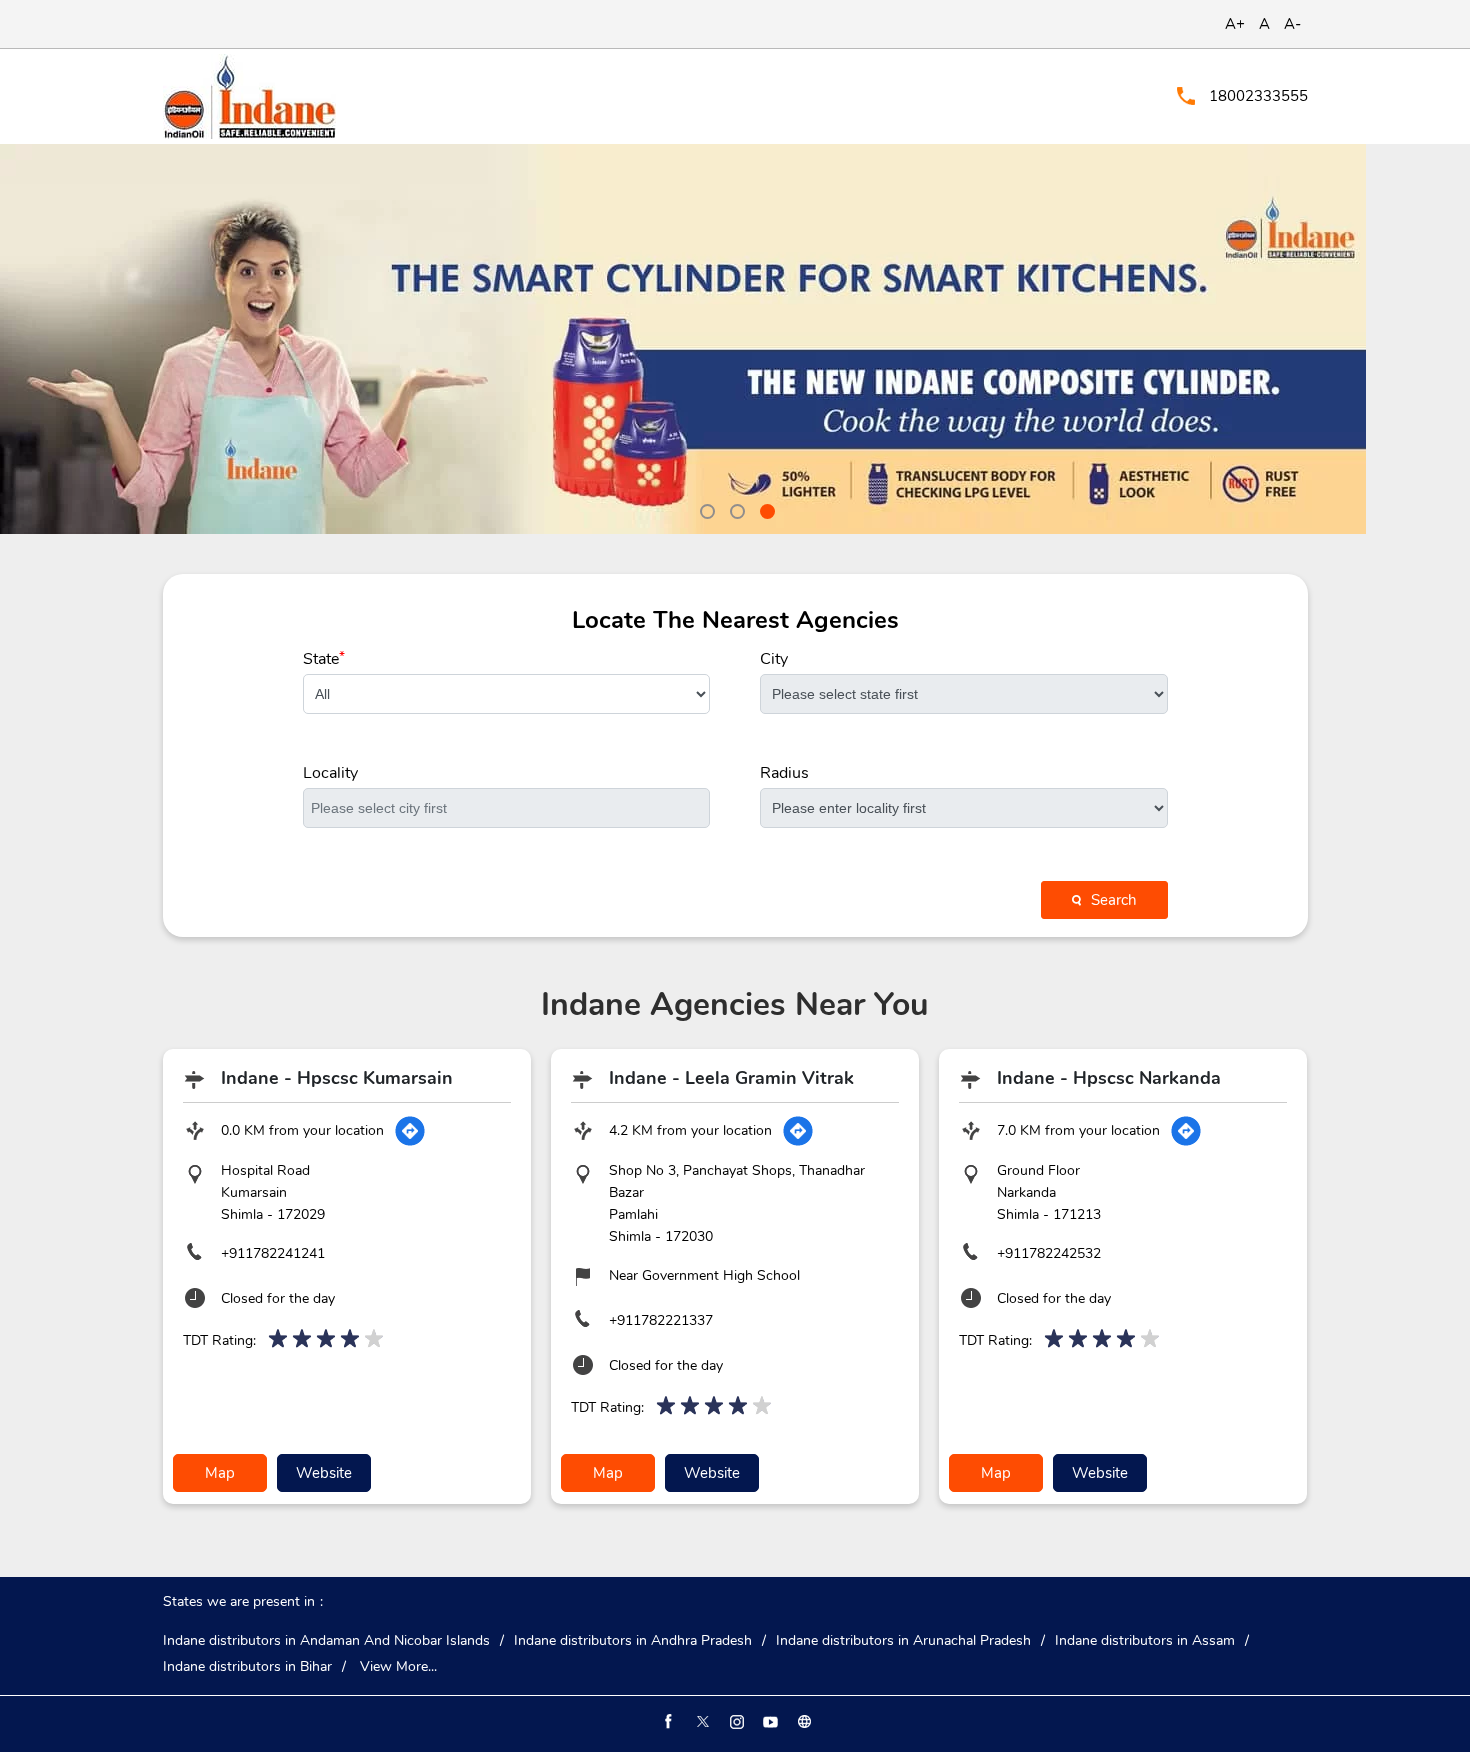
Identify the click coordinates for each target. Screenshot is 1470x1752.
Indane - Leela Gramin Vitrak (731, 1078)
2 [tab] (735, 509)
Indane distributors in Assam (1145, 1641)
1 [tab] (705, 509)
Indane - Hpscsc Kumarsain (337, 1078)
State (324, 659)
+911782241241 (273, 1253)
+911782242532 (1049, 1253)
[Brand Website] (803, 1722)
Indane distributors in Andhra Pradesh (633, 1641)
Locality (330, 773)
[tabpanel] (735, 339)
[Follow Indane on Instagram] (735, 1722)
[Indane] (249, 96)
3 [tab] (765, 509)
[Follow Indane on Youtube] (769, 1722)
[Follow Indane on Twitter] (701, 1722)
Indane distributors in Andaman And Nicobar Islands (326, 1641)
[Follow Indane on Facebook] (667, 1722)
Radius (784, 773)
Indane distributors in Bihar (247, 1667)
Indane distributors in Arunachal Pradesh (903, 1641)
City (774, 659)
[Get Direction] (410, 1131)
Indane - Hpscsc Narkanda (1109, 1078)
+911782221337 (661, 1320)
